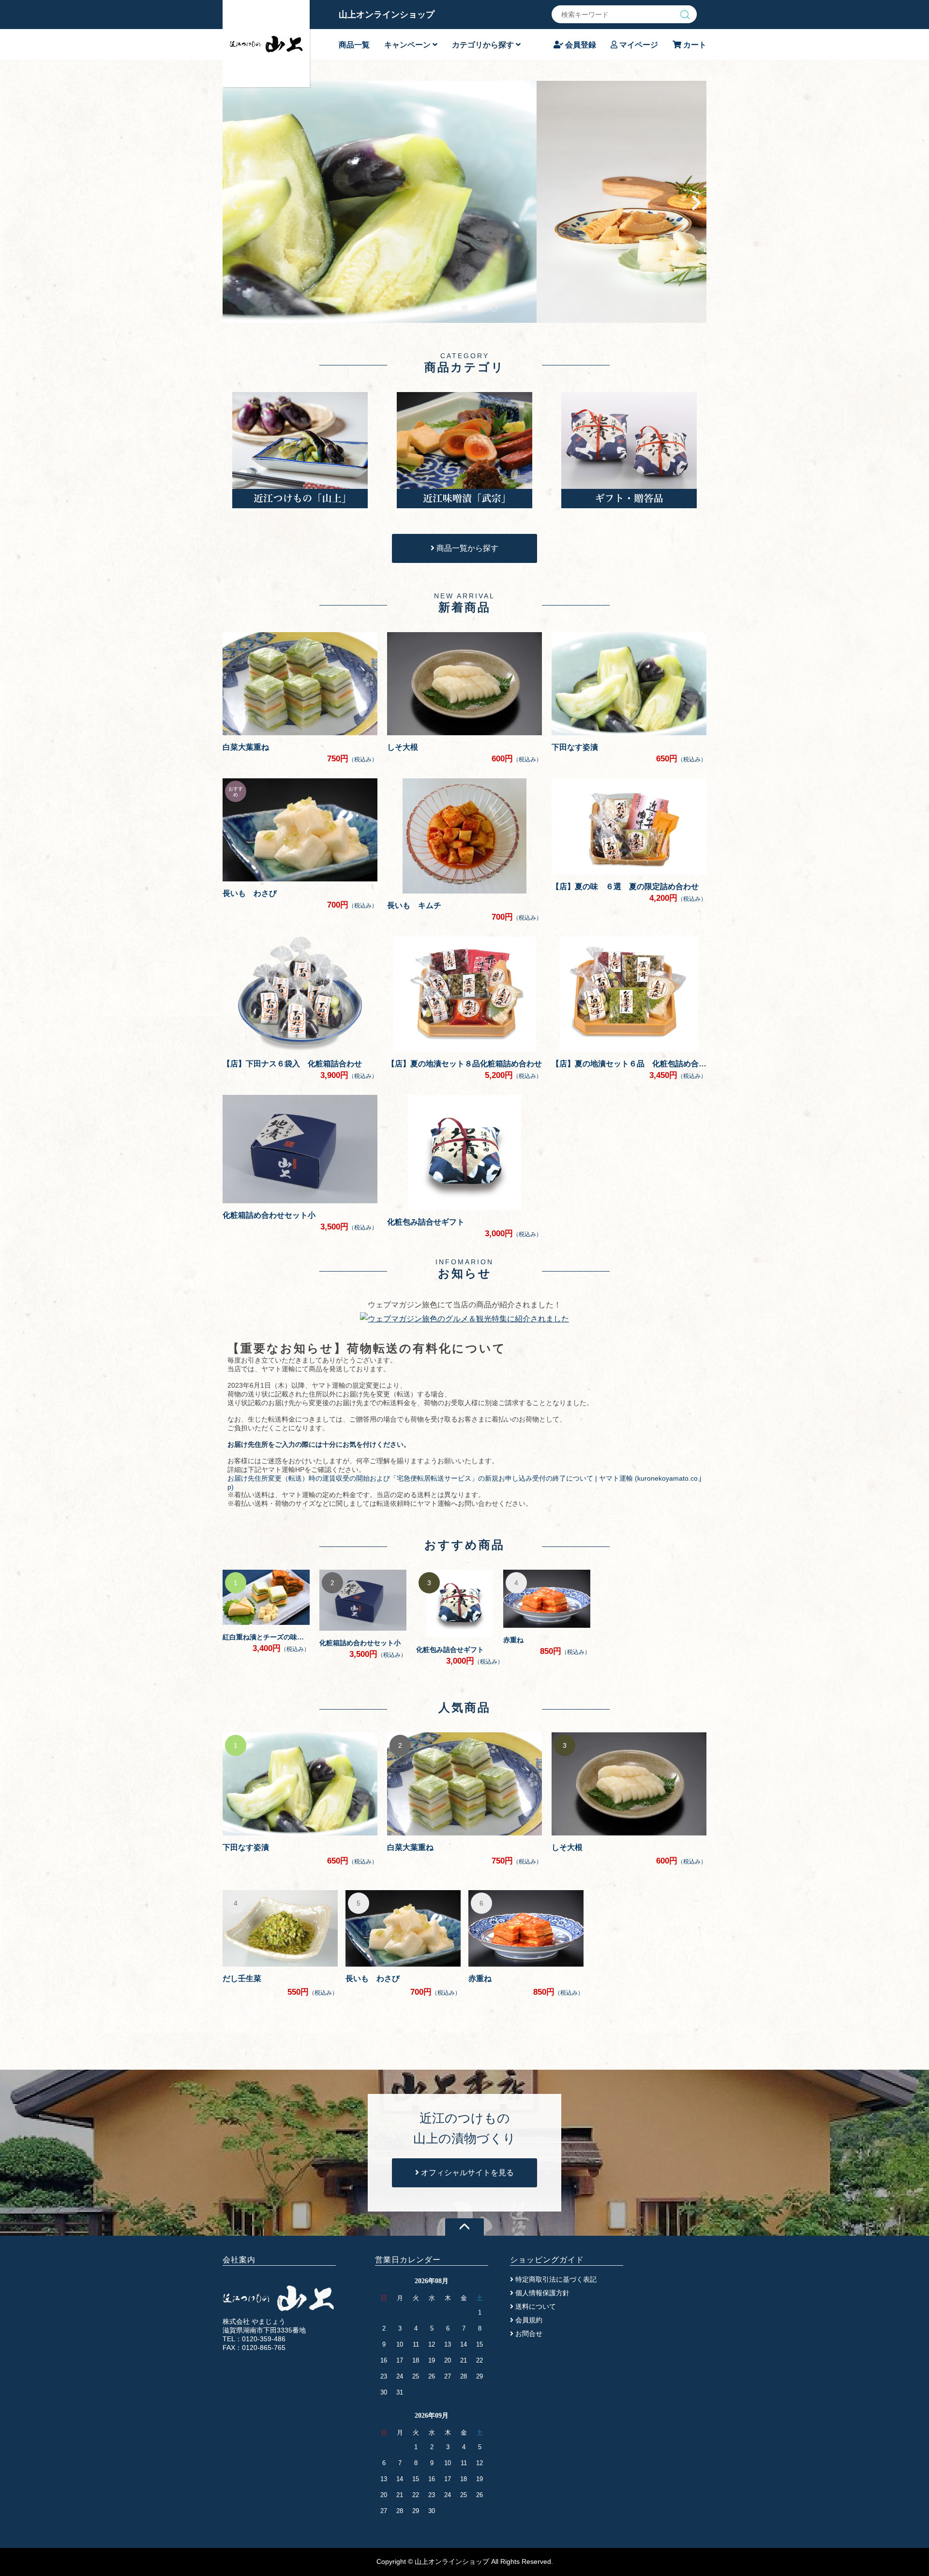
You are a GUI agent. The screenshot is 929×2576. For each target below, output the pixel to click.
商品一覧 (354, 45)
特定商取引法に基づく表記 (555, 2279)
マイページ (638, 45)
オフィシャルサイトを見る (466, 2173)
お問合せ (528, 2334)
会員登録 (580, 45)
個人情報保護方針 (541, 2293)
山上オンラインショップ (387, 15)
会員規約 (528, 2320)
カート (694, 45)
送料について (535, 2306)
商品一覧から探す (466, 548)
